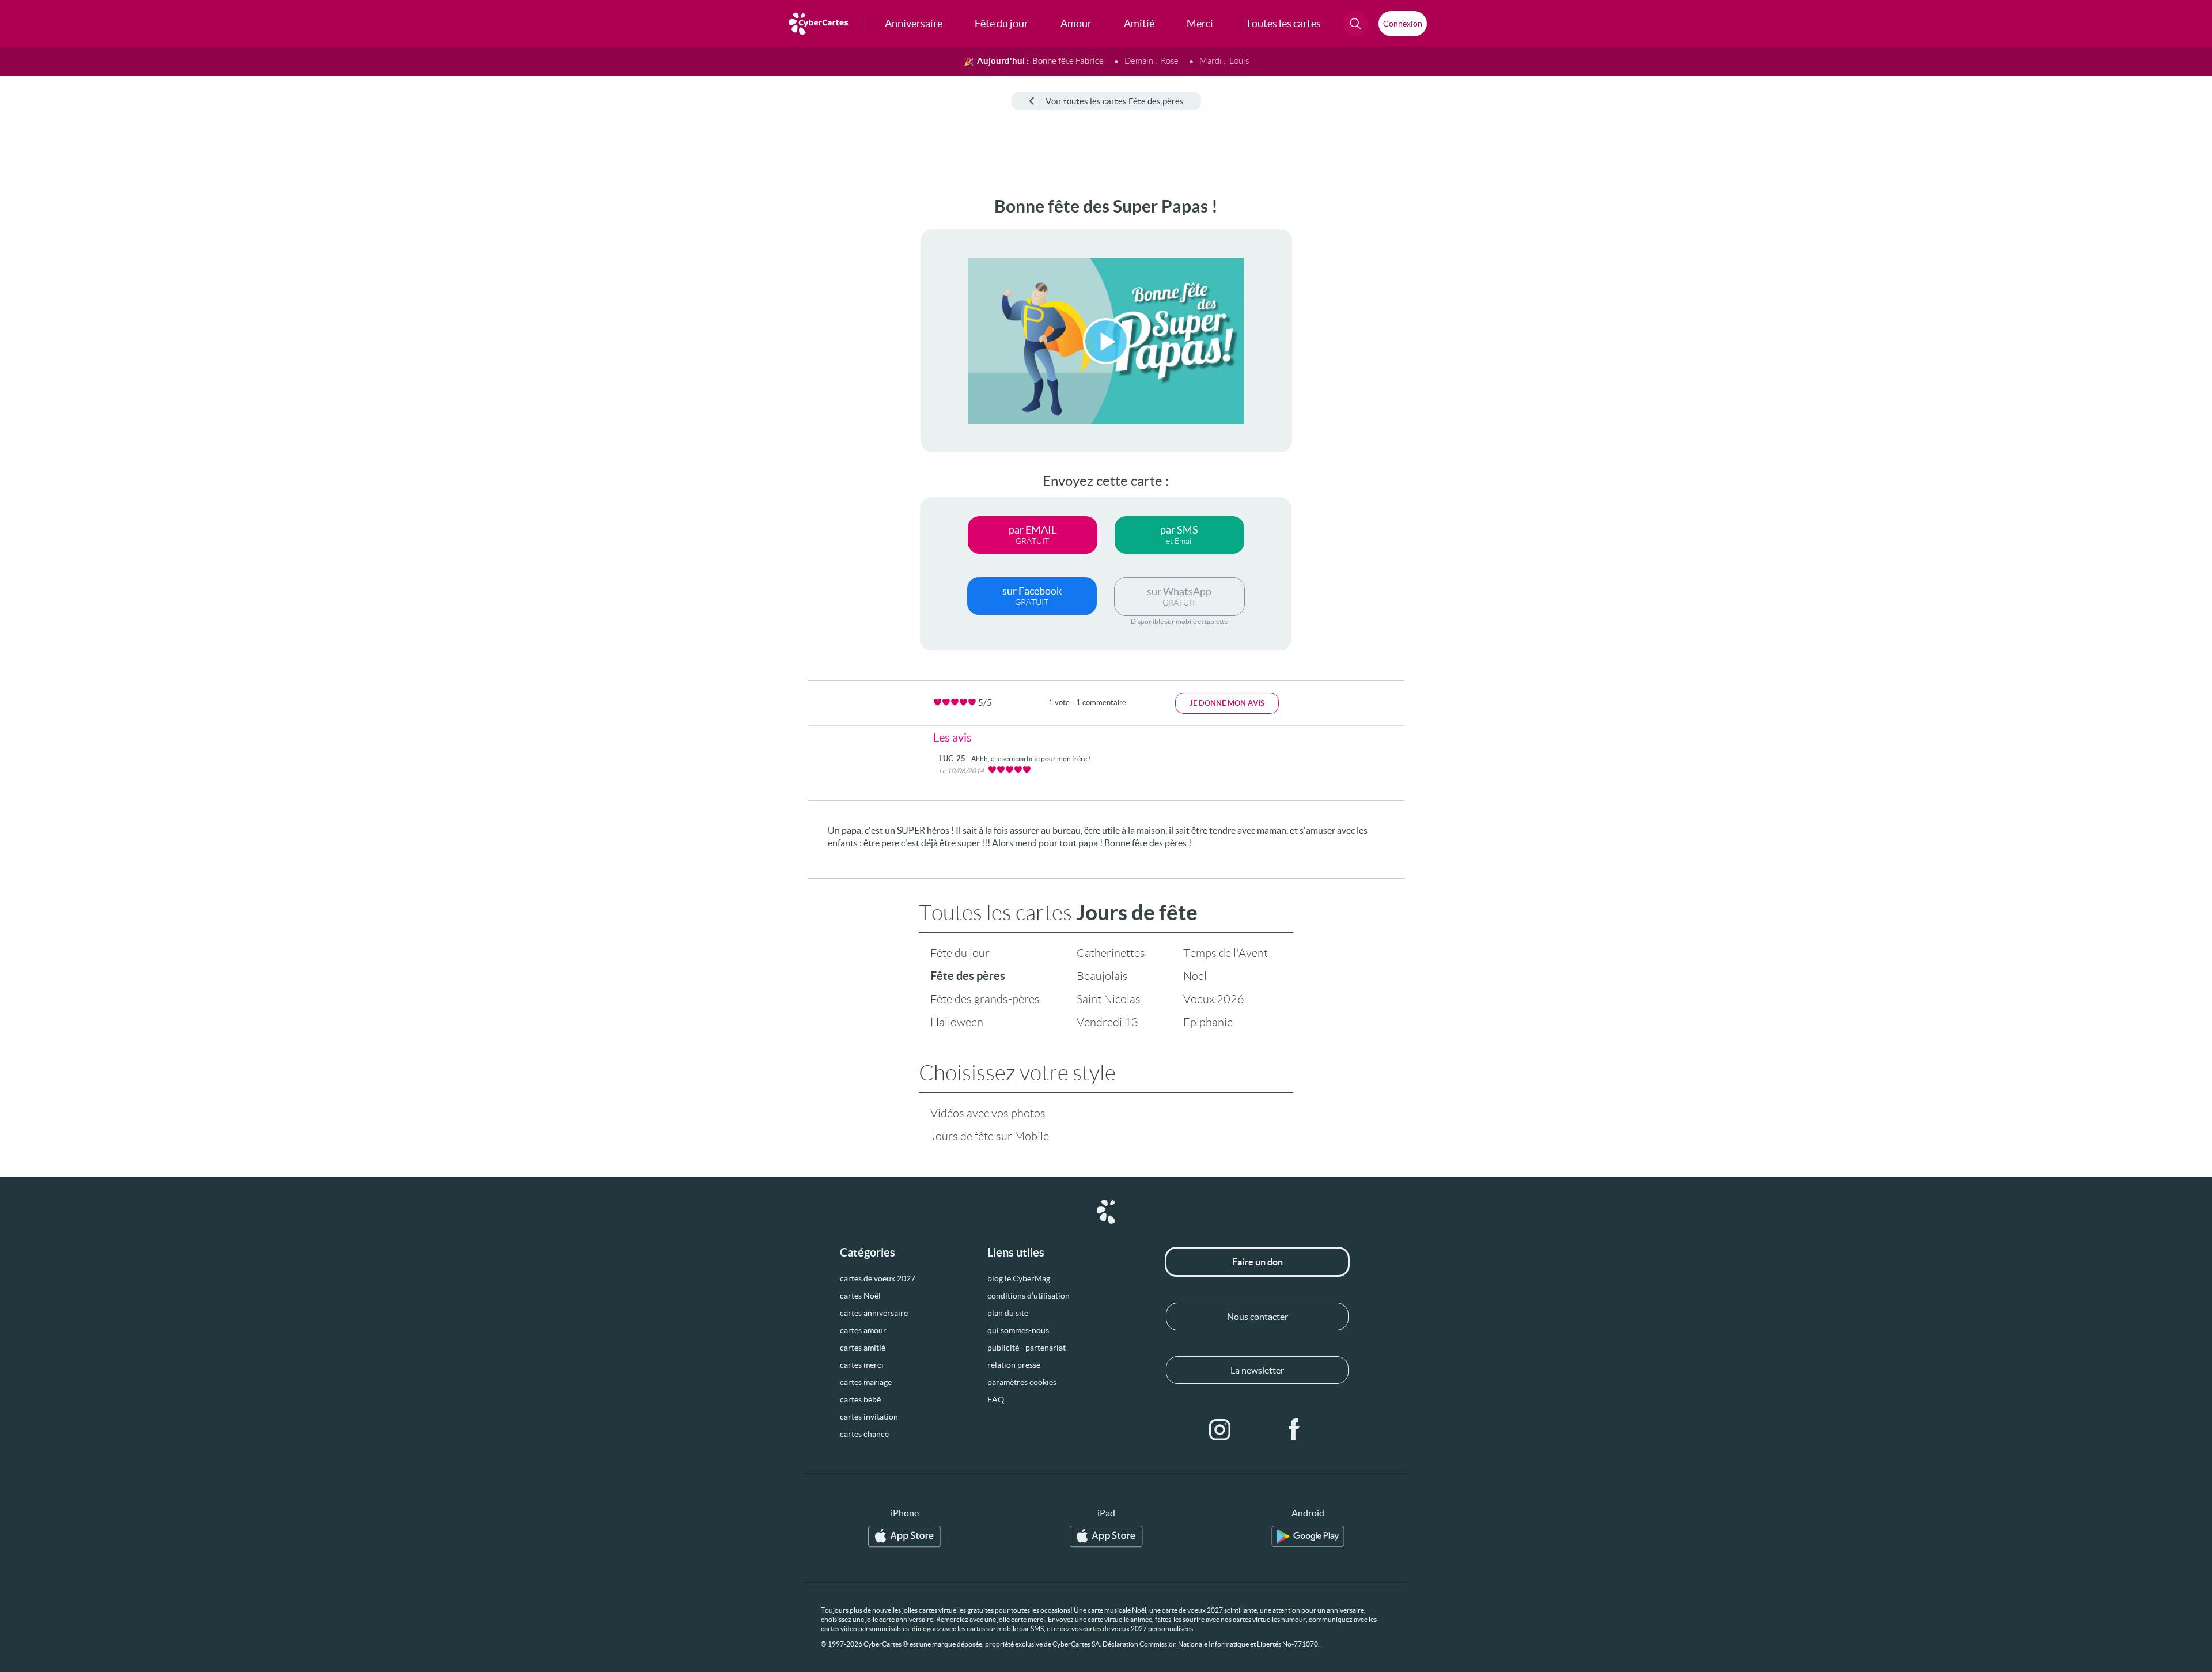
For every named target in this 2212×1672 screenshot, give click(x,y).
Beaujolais (1102, 976)
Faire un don (1257, 1262)
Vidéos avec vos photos (988, 1113)
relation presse (1014, 1365)
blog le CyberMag (1019, 1278)
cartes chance (864, 1434)
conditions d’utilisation (1029, 1296)
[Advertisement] (96, 369)
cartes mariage (866, 1382)
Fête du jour (960, 953)
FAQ (996, 1399)
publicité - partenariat (1027, 1348)
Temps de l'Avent (1226, 953)
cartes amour (863, 1330)
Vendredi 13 (1107, 1022)
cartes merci (862, 1365)
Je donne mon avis (1227, 703)
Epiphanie (1208, 1022)
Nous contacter (1257, 1317)
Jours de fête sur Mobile (990, 1136)
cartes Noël (860, 1296)
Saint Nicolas (1109, 999)
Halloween (957, 1022)
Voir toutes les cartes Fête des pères (1115, 101)
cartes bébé (860, 1399)
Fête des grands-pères (985, 999)
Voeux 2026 (1214, 999)
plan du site (1008, 1313)
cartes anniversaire (874, 1313)
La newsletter (1257, 1370)
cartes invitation (869, 1417)
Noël (1195, 976)
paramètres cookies (1022, 1382)
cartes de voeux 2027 (878, 1278)
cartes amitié (863, 1348)
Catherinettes (1111, 953)
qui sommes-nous (1018, 1330)
